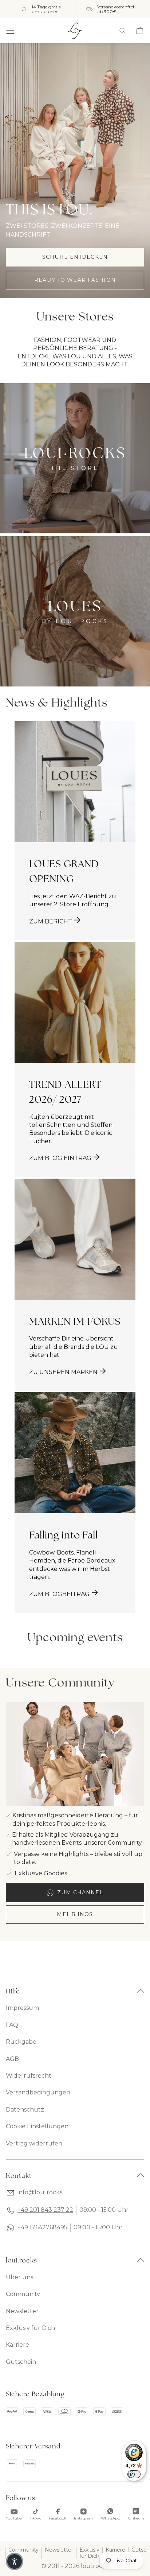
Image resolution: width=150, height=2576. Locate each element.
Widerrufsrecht (29, 2076)
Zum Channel (80, 1892)
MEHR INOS (75, 1914)
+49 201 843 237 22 (45, 2210)
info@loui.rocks (40, 2192)
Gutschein (21, 2362)
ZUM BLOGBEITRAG (59, 1594)
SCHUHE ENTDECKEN (75, 257)
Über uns (19, 2277)
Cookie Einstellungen (37, 2126)
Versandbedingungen (38, 2092)
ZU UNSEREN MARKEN (63, 1372)
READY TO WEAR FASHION (75, 280)
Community (23, 2294)
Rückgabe (21, 2042)
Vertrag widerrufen (34, 2143)
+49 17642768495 (42, 2227)
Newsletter (22, 2311)
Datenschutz (25, 2110)
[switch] (134, 2474)
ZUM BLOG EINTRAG (60, 1158)
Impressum (22, 2008)
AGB (12, 2059)
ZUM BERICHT (51, 921)
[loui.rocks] (75, 31)
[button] (10, 31)
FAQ (12, 2025)
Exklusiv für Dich (30, 2328)
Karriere (17, 2345)
